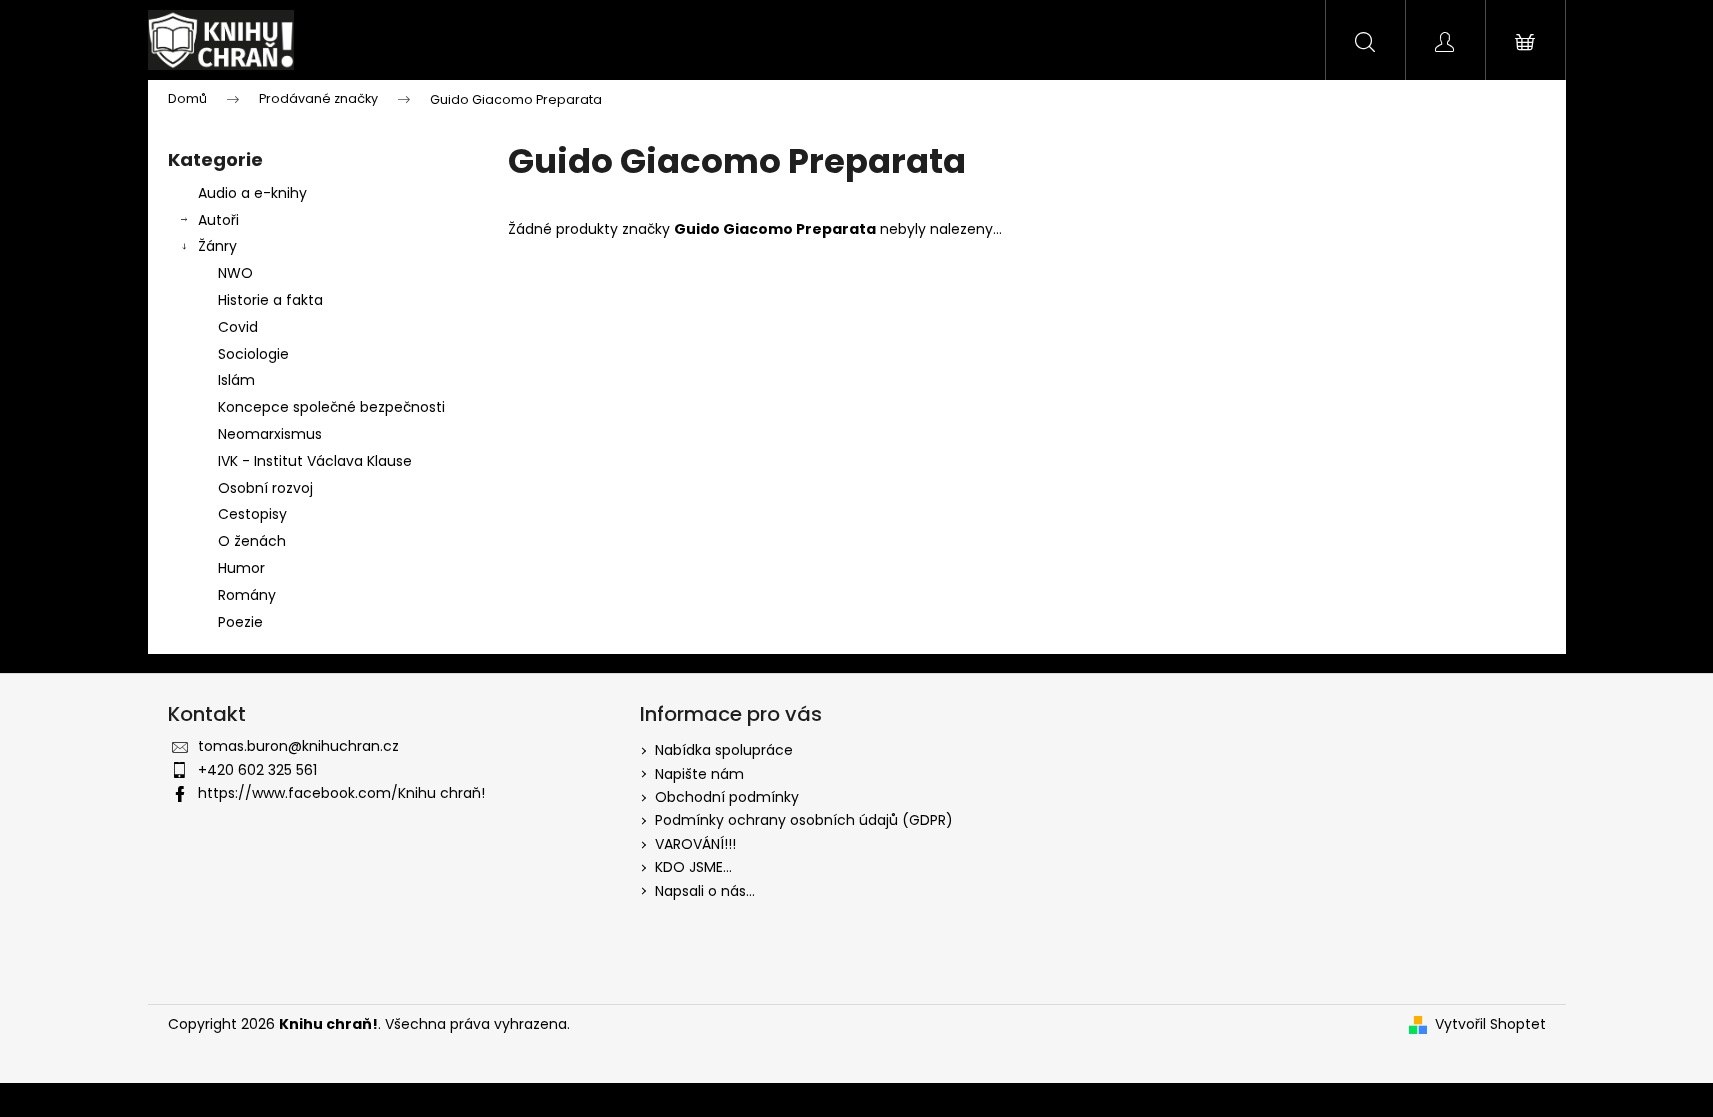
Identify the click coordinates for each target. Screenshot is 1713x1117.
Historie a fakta (270, 300)
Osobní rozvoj (265, 488)
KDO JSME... (693, 867)
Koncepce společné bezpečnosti (331, 407)
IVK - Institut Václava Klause (315, 461)
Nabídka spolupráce (724, 750)
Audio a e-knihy (252, 193)
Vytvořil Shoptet (1490, 1024)
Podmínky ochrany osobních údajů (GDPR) (804, 820)
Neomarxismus (270, 434)
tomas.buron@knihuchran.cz (298, 746)
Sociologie (253, 354)
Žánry (217, 246)
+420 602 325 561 (257, 770)
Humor (241, 568)
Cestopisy (252, 514)
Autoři (218, 220)
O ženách (252, 541)
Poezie (240, 622)
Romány (247, 595)
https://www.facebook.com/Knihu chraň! (341, 793)
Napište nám (699, 774)
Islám (236, 380)
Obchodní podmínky (727, 797)
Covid (238, 327)
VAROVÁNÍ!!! (695, 844)
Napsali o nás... (705, 891)
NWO (235, 273)
